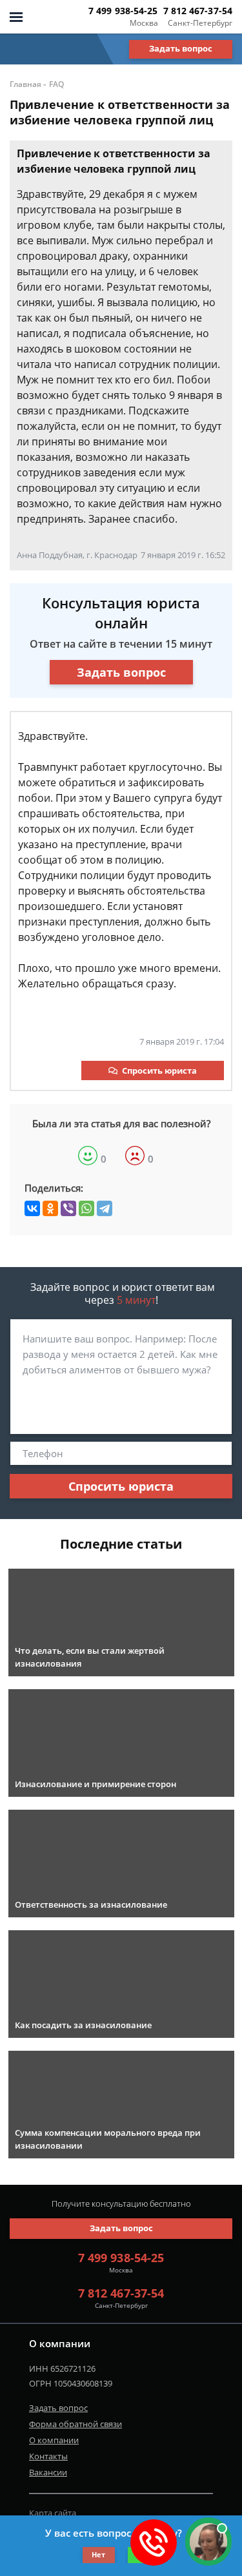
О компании (54, 2440)
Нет (98, 2554)
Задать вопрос (181, 48)
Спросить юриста (159, 1070)
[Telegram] (105, 1208)
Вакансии (48, 2472)
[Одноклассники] (50, 1208)
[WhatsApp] (86, 1208)
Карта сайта (53, 2513)
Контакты (48, 2456)
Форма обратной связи (76, 2424)
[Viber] (68, 1208)
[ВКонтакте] (32, 1208)
